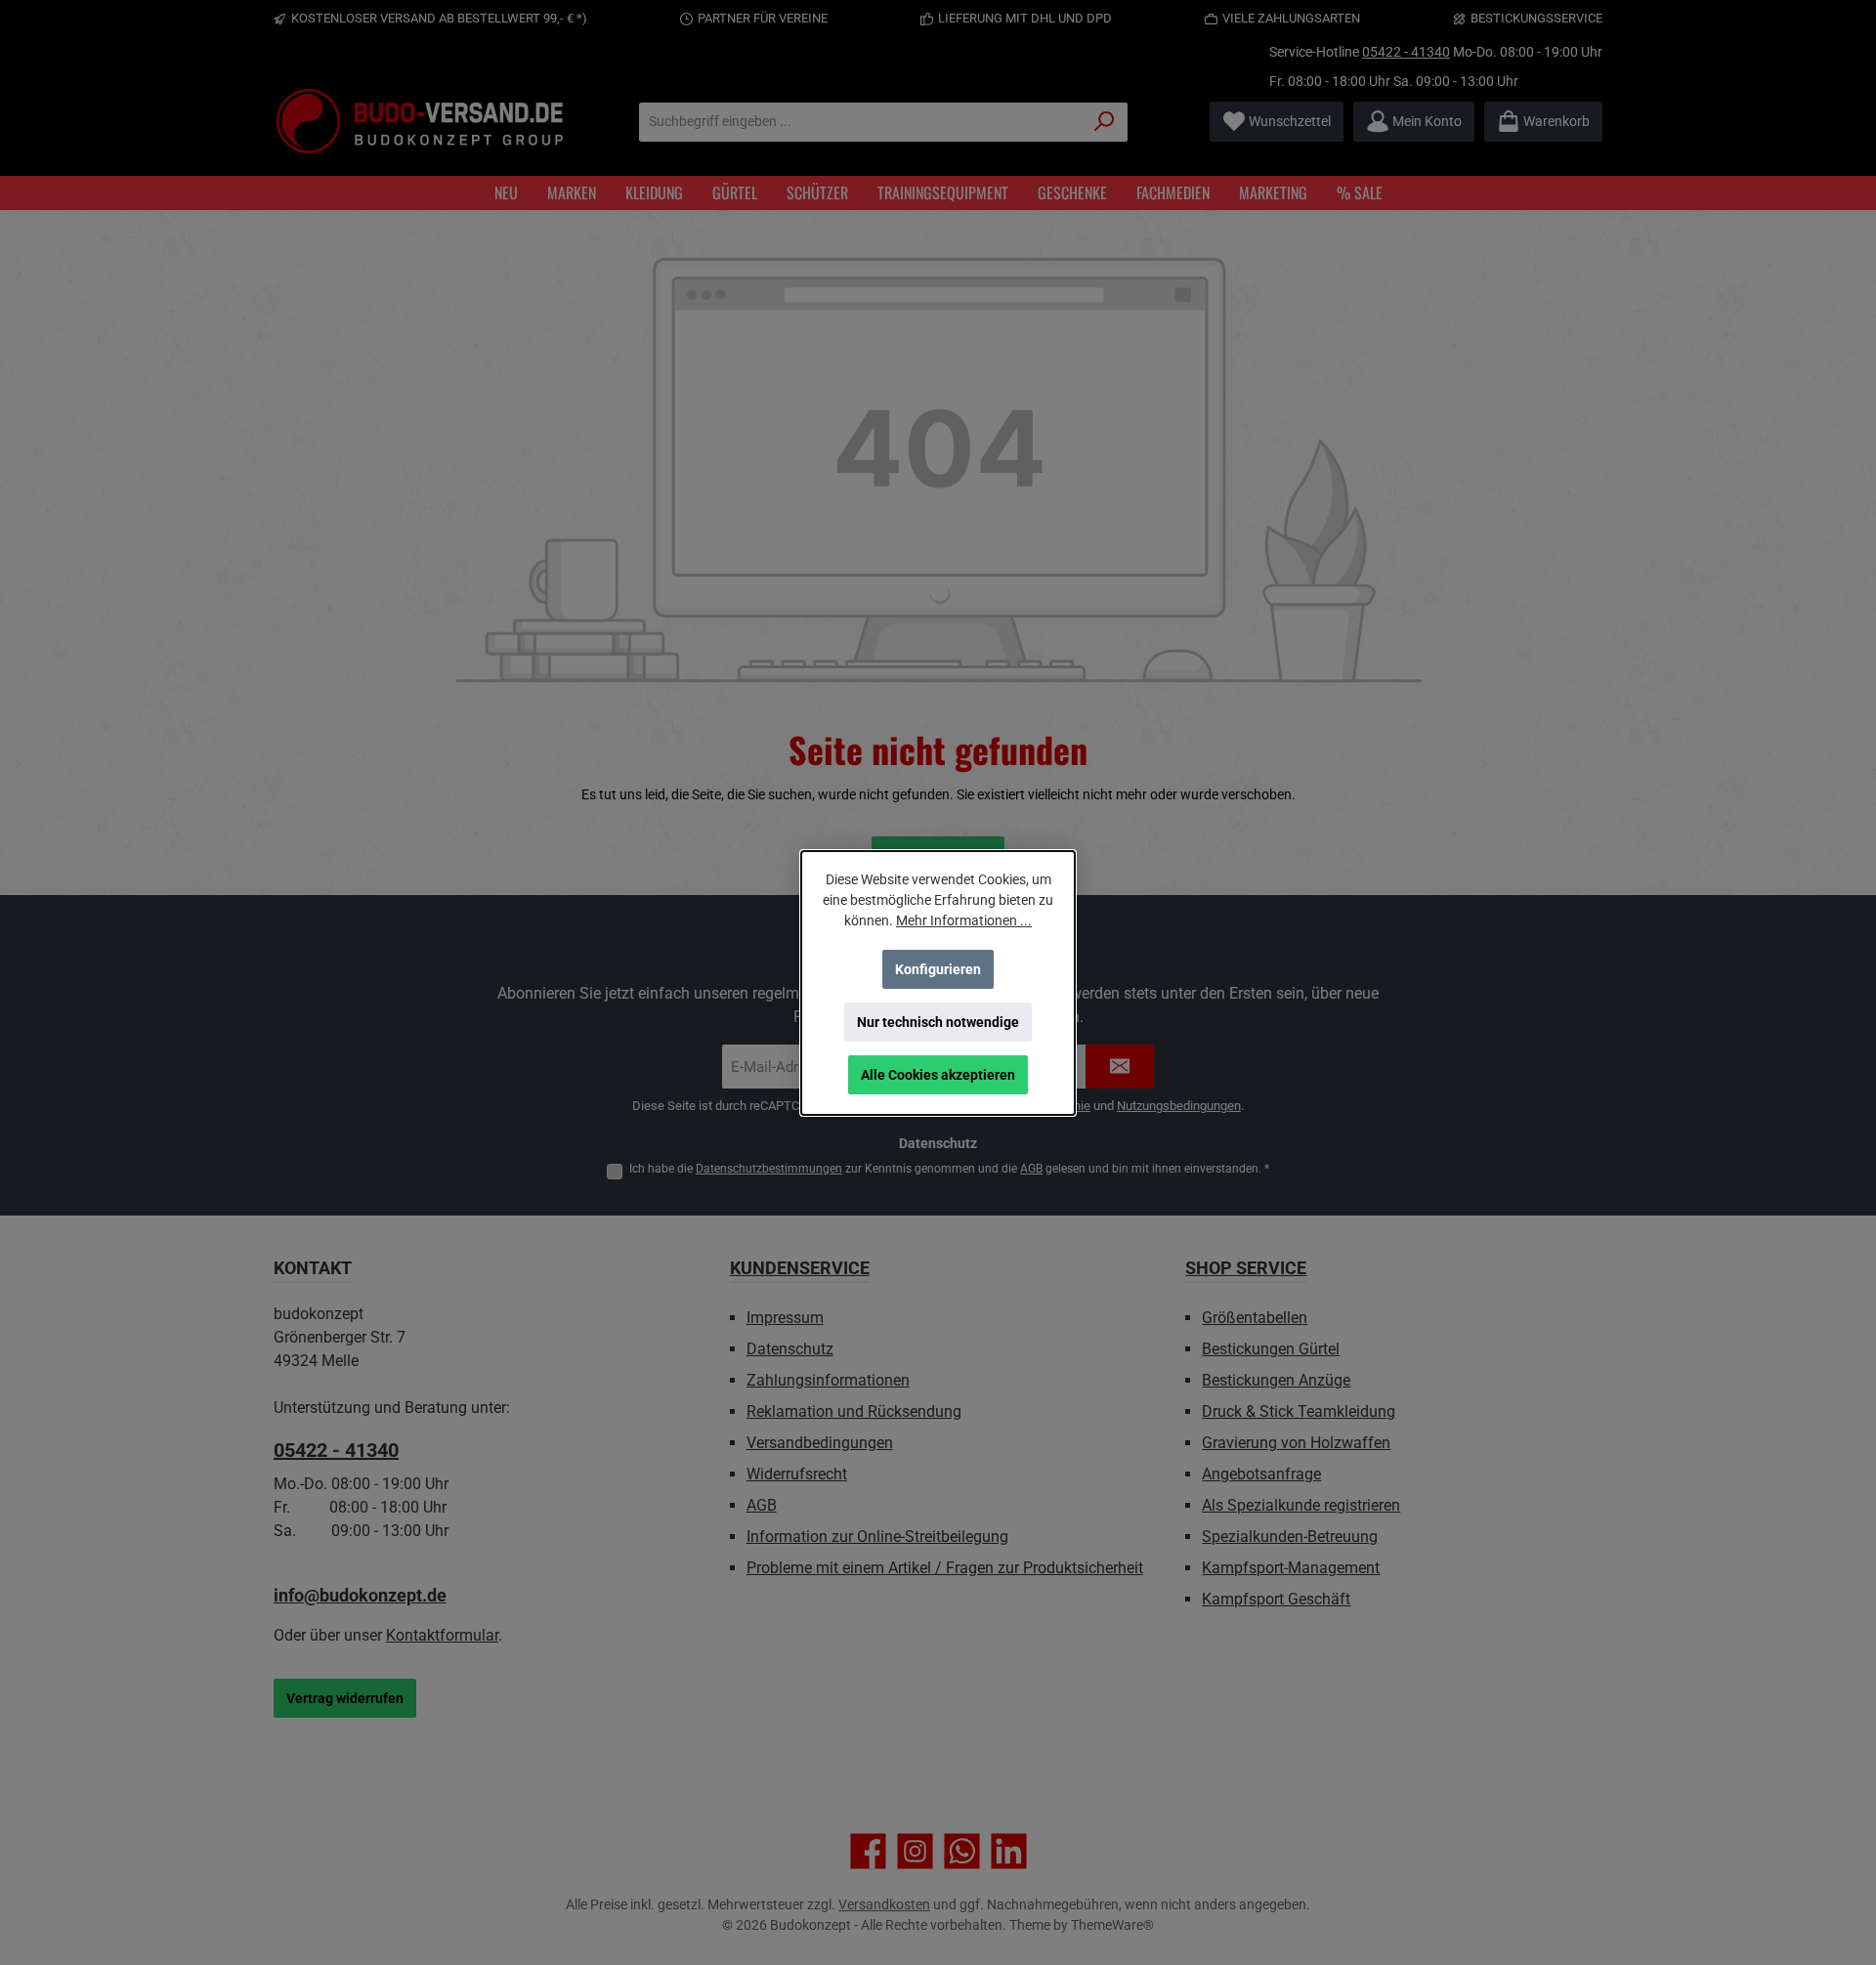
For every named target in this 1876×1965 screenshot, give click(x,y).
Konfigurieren (938, 969)
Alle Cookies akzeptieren (938, 1075)
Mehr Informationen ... (964, 920)
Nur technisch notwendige (938, 1022)
